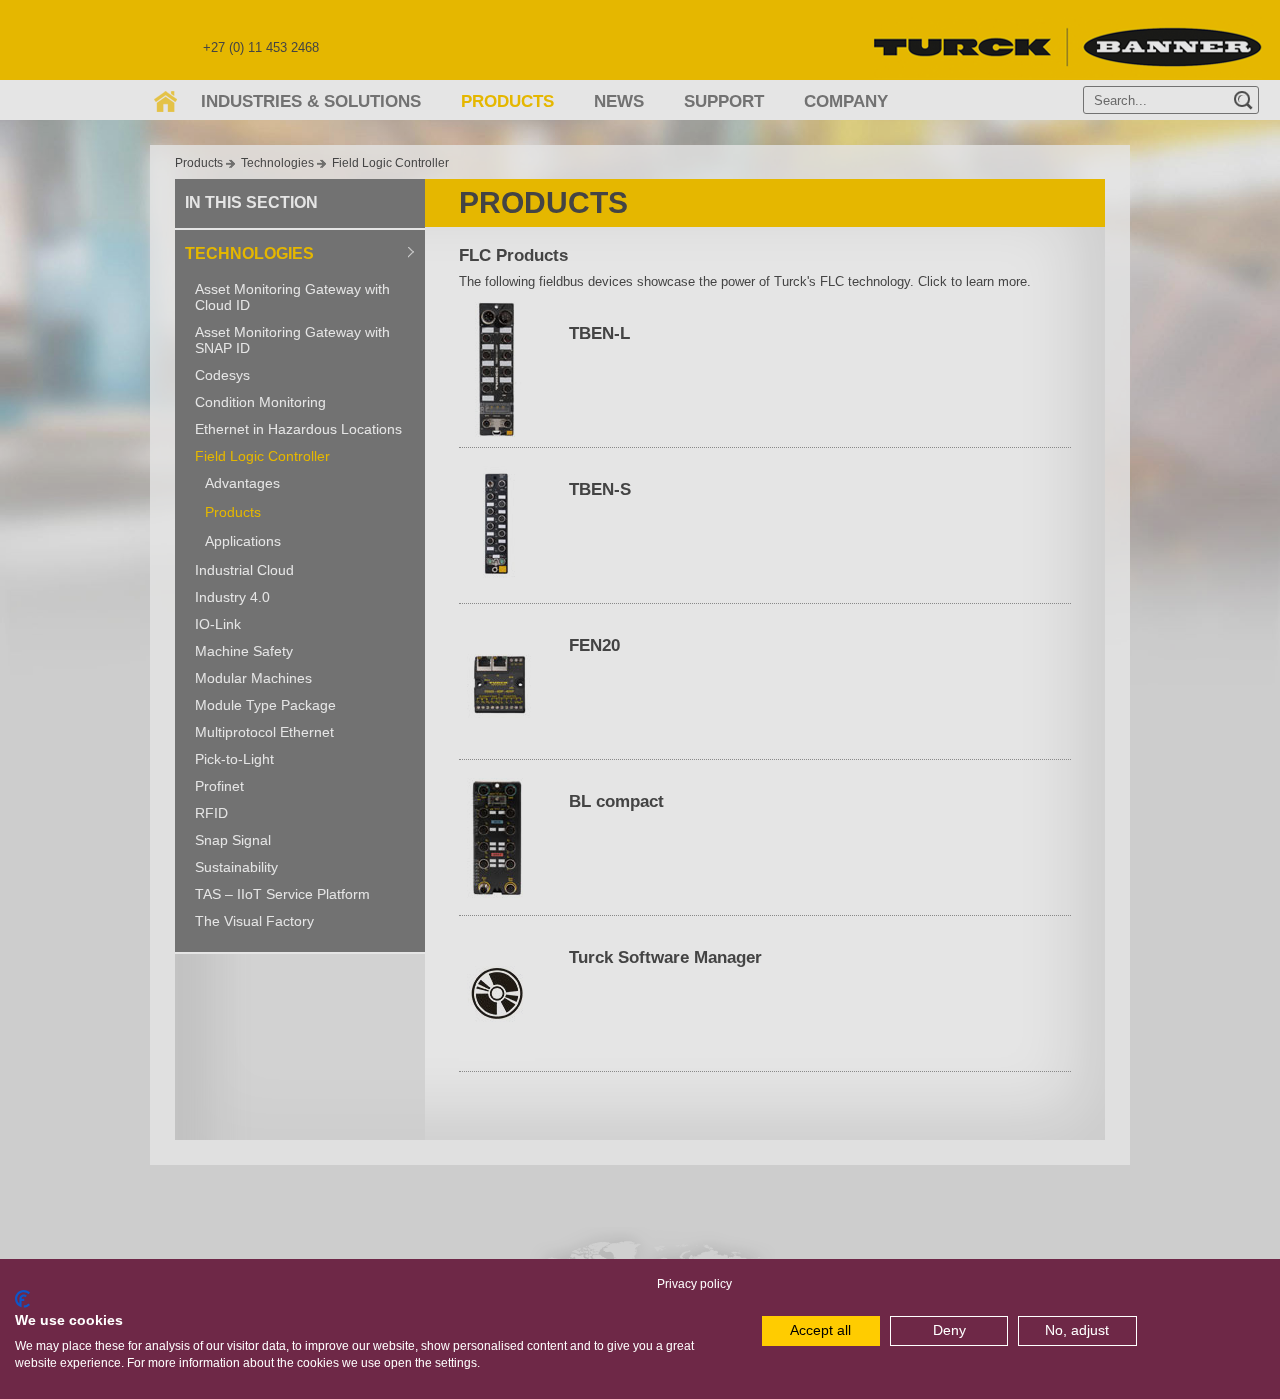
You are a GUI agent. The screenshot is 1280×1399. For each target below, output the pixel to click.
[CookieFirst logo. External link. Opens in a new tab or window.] (22, 1299)
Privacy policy (694, 1284)
